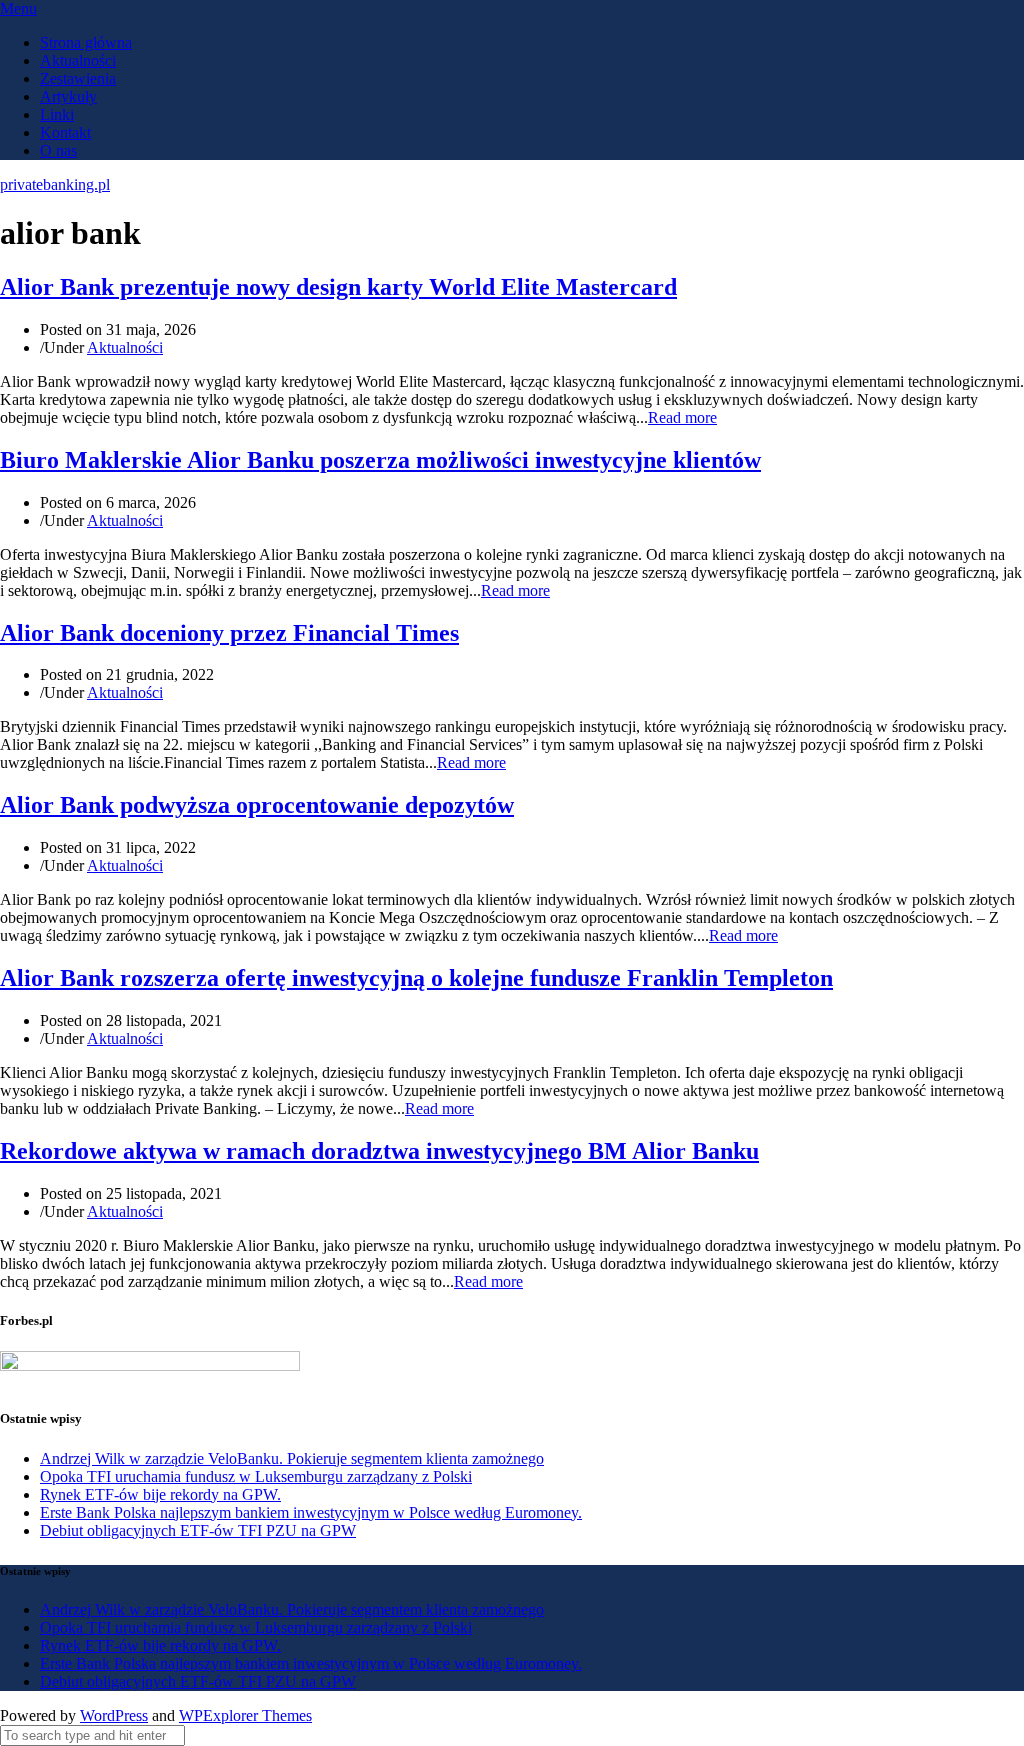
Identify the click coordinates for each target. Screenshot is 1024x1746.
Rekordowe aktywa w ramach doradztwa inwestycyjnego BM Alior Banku (379, 1151)
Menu (18, 8)
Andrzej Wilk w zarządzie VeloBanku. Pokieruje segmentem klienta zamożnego (292, 1458)
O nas (58, 150)
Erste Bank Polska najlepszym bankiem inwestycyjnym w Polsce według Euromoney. (311, 1512)
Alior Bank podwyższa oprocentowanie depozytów (257, 805)
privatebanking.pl (55, 184)
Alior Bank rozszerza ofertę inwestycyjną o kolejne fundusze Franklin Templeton (416, 978)
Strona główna (86, 42)
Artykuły (68, 96)
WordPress (114, 1715)
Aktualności (78, 60)
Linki (57, 114)
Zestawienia (78, 78)
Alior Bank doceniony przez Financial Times (229, 633)
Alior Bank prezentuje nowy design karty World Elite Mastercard (338, 287)
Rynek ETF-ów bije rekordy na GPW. (160, 1494)
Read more (682, 417)
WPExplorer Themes (245, 1715)
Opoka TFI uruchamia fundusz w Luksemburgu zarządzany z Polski (256, 1476)
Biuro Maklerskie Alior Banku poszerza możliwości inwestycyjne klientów (380, 460)
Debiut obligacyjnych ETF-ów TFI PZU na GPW (198, 1530)
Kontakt (65, 132)
